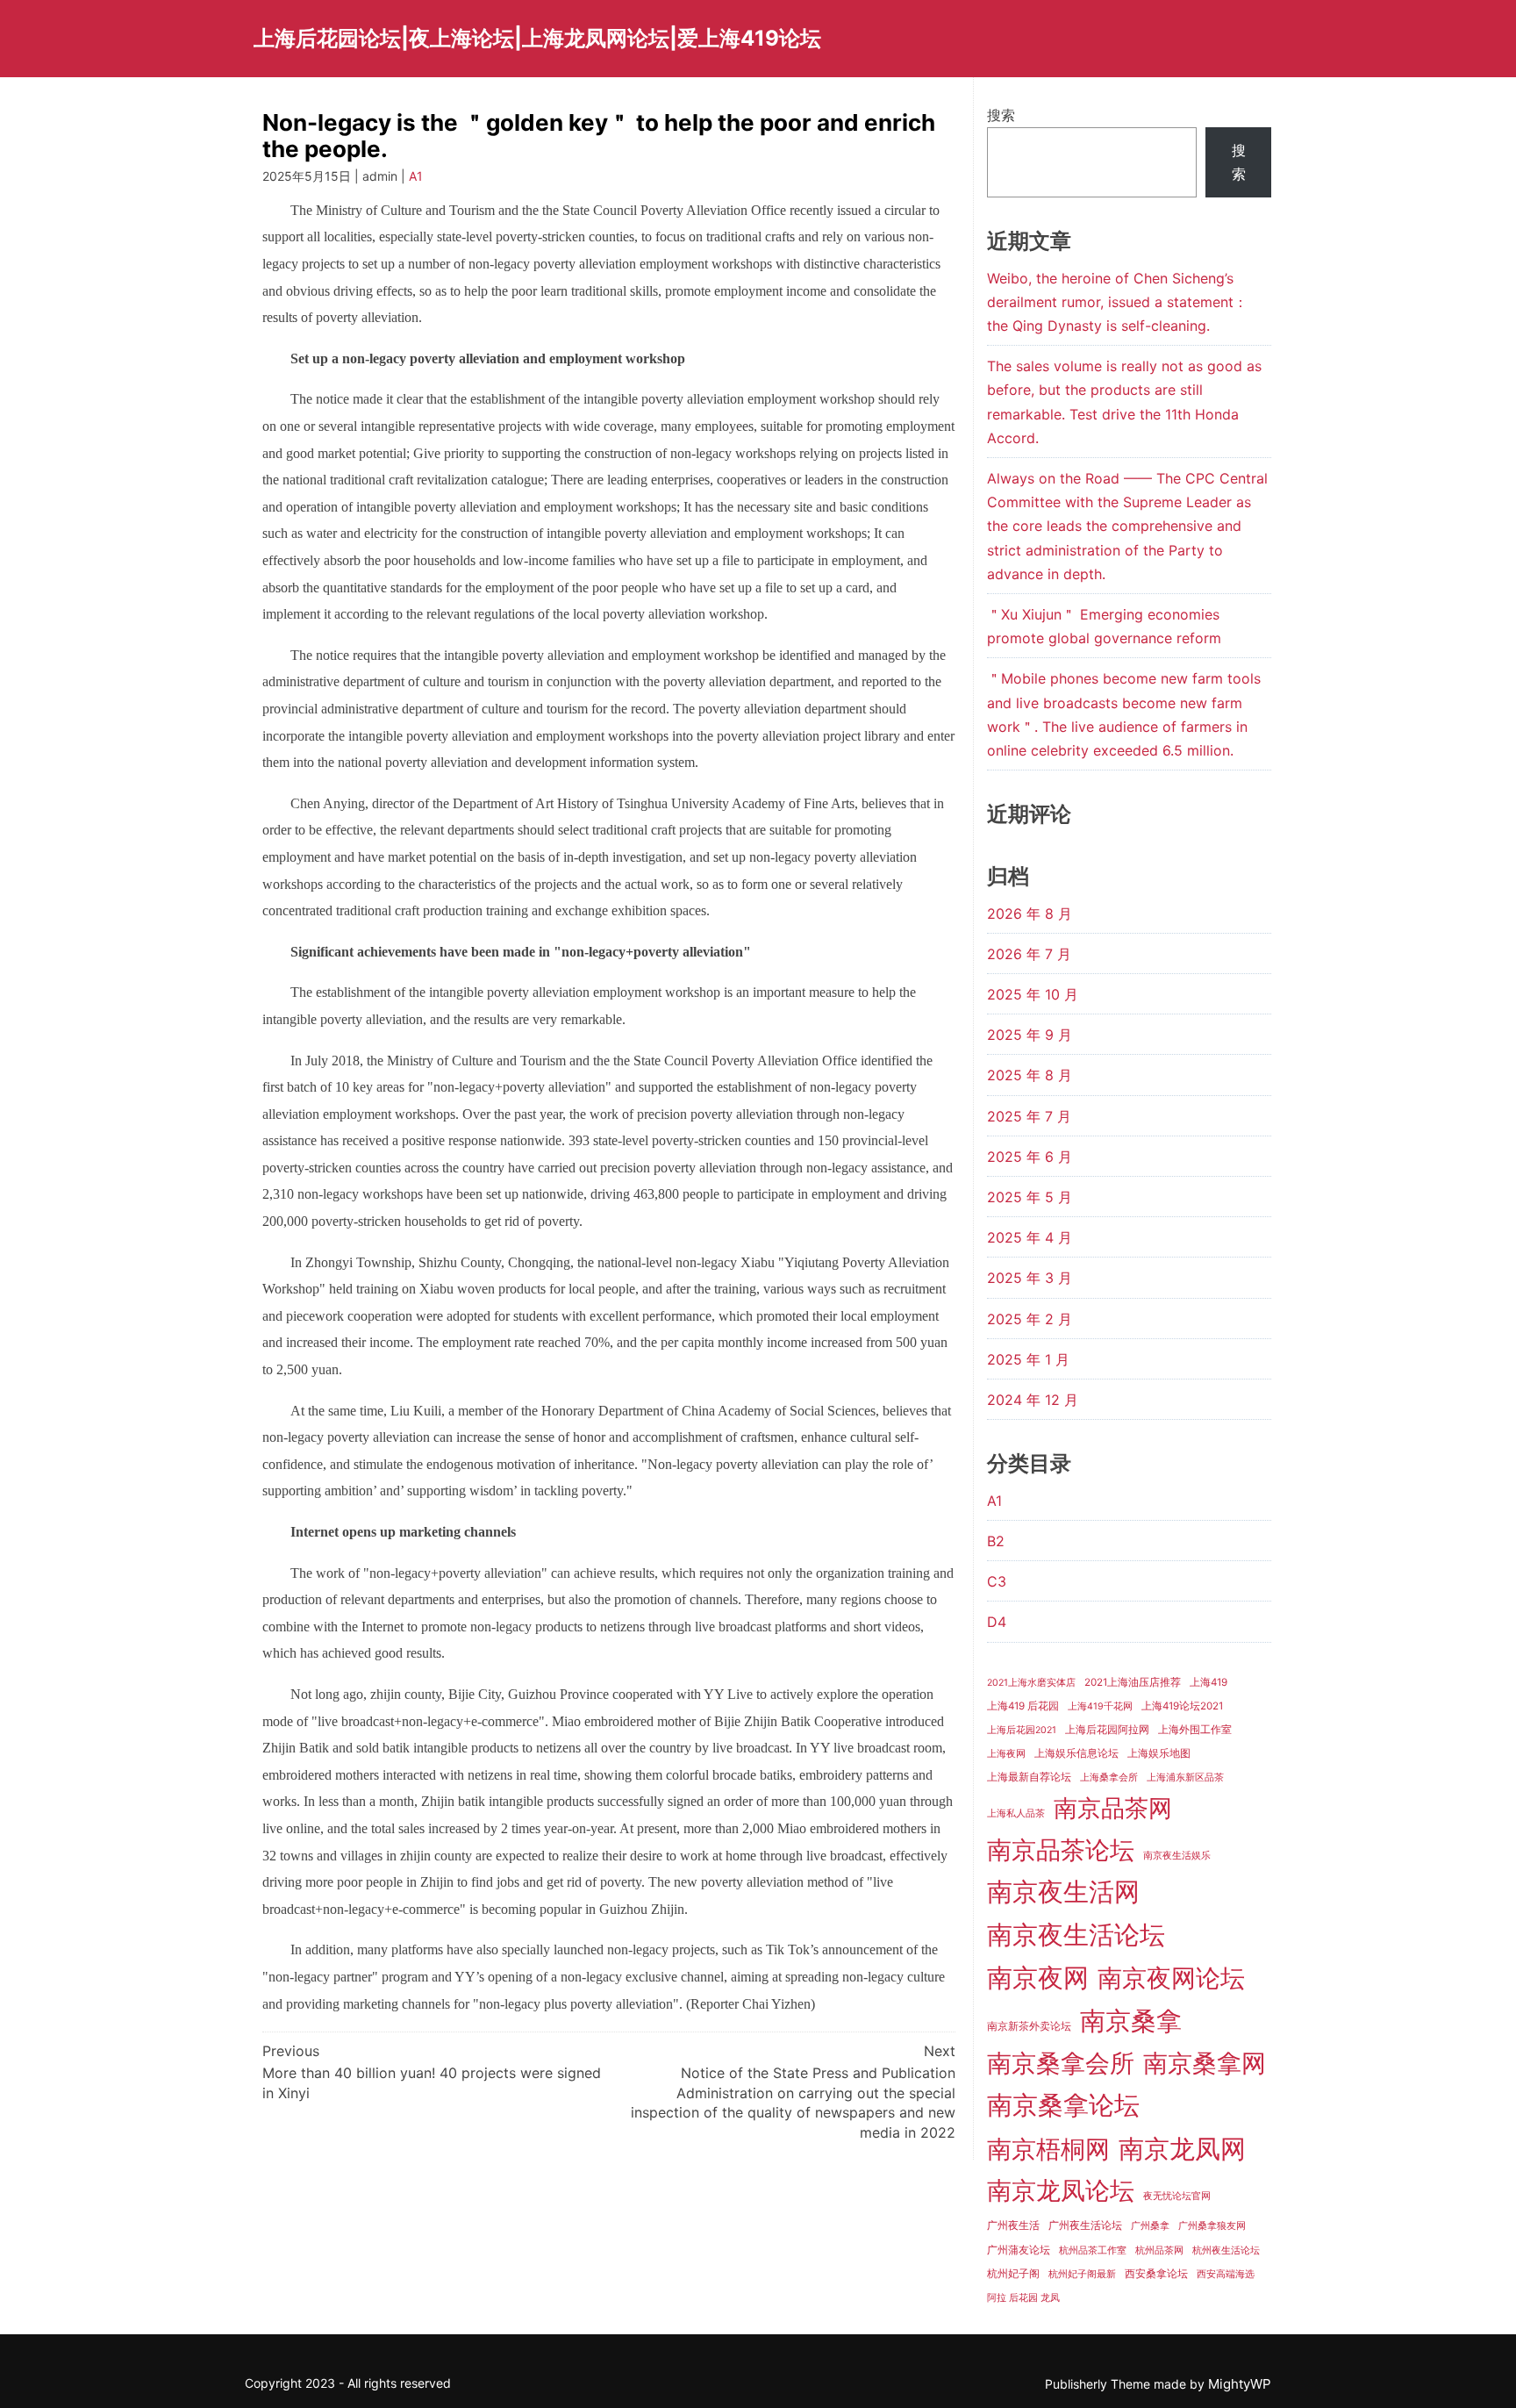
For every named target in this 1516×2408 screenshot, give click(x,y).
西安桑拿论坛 (1156, 2274)
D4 (997, 1622)
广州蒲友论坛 (1019, 2250)
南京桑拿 (1131, 2021)
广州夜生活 (1013, 2225)
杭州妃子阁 (1013, 2274)
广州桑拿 (1150, 2226)
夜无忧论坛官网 (1177, 2196)
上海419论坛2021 (1182, 1706)
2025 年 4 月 (1030, 1237)
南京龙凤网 (1182, 2149)
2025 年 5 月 (1030, 1197)
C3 (997, 1581)
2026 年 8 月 (1030, 914)
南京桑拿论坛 (1063, 2105)
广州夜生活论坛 (1085, 2225)
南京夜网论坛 (1171, 1978)
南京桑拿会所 (1061, 2063)
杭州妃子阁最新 (1082, 2274)
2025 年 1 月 (1028, 1359)
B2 (996, 1541)
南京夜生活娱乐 (1177, 1856)
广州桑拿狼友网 (1212, 2226)
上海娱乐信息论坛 (1076, 1753)
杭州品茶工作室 (1093, 2250)
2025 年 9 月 (1030, 1035)
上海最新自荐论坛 (1029, 1777)
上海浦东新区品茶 (1185, 1777)
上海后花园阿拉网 (1107, 1729)
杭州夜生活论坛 (1226, 2250)
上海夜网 (1006, 1754)
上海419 (1209, 1682)
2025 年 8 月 (1030, 1075)
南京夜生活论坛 (1076, 1935)
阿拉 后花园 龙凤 (1023, 2298)
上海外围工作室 (1195, 1730)
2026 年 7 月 (1029, 954)
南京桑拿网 (1205, 2063)
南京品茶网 (1113, 1808)
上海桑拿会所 (1109, 1777)
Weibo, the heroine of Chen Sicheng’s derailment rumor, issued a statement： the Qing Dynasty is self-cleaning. (1117, 302)
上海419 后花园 (1023, 1706)
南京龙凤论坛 (1061, 2190)
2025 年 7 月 (1029, 1116)
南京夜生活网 (1063, 1892)
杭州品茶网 (1159, 2250)
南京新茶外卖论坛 (1029, 2026)
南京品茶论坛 (1061, 1850)
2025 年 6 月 (1030, 1157)
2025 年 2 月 (1030, 1319)
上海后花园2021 (1022, 1730)
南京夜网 (1038, 1978)
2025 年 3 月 (1030, 1278)
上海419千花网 (1100, 1706)
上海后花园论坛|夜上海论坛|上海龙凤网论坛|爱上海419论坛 (537, 38)
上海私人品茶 (1016, 1813)
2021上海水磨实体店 (1031, 1683)
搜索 (1001, 115)
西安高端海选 (1226, 2274)
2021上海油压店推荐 (1133, 1682)
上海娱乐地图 (1159, 1753)
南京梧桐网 (1048, 2149)
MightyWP (1240, 2384)
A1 (416, 176)
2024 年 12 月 (1033, 1400)
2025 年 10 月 (1033, 994)
